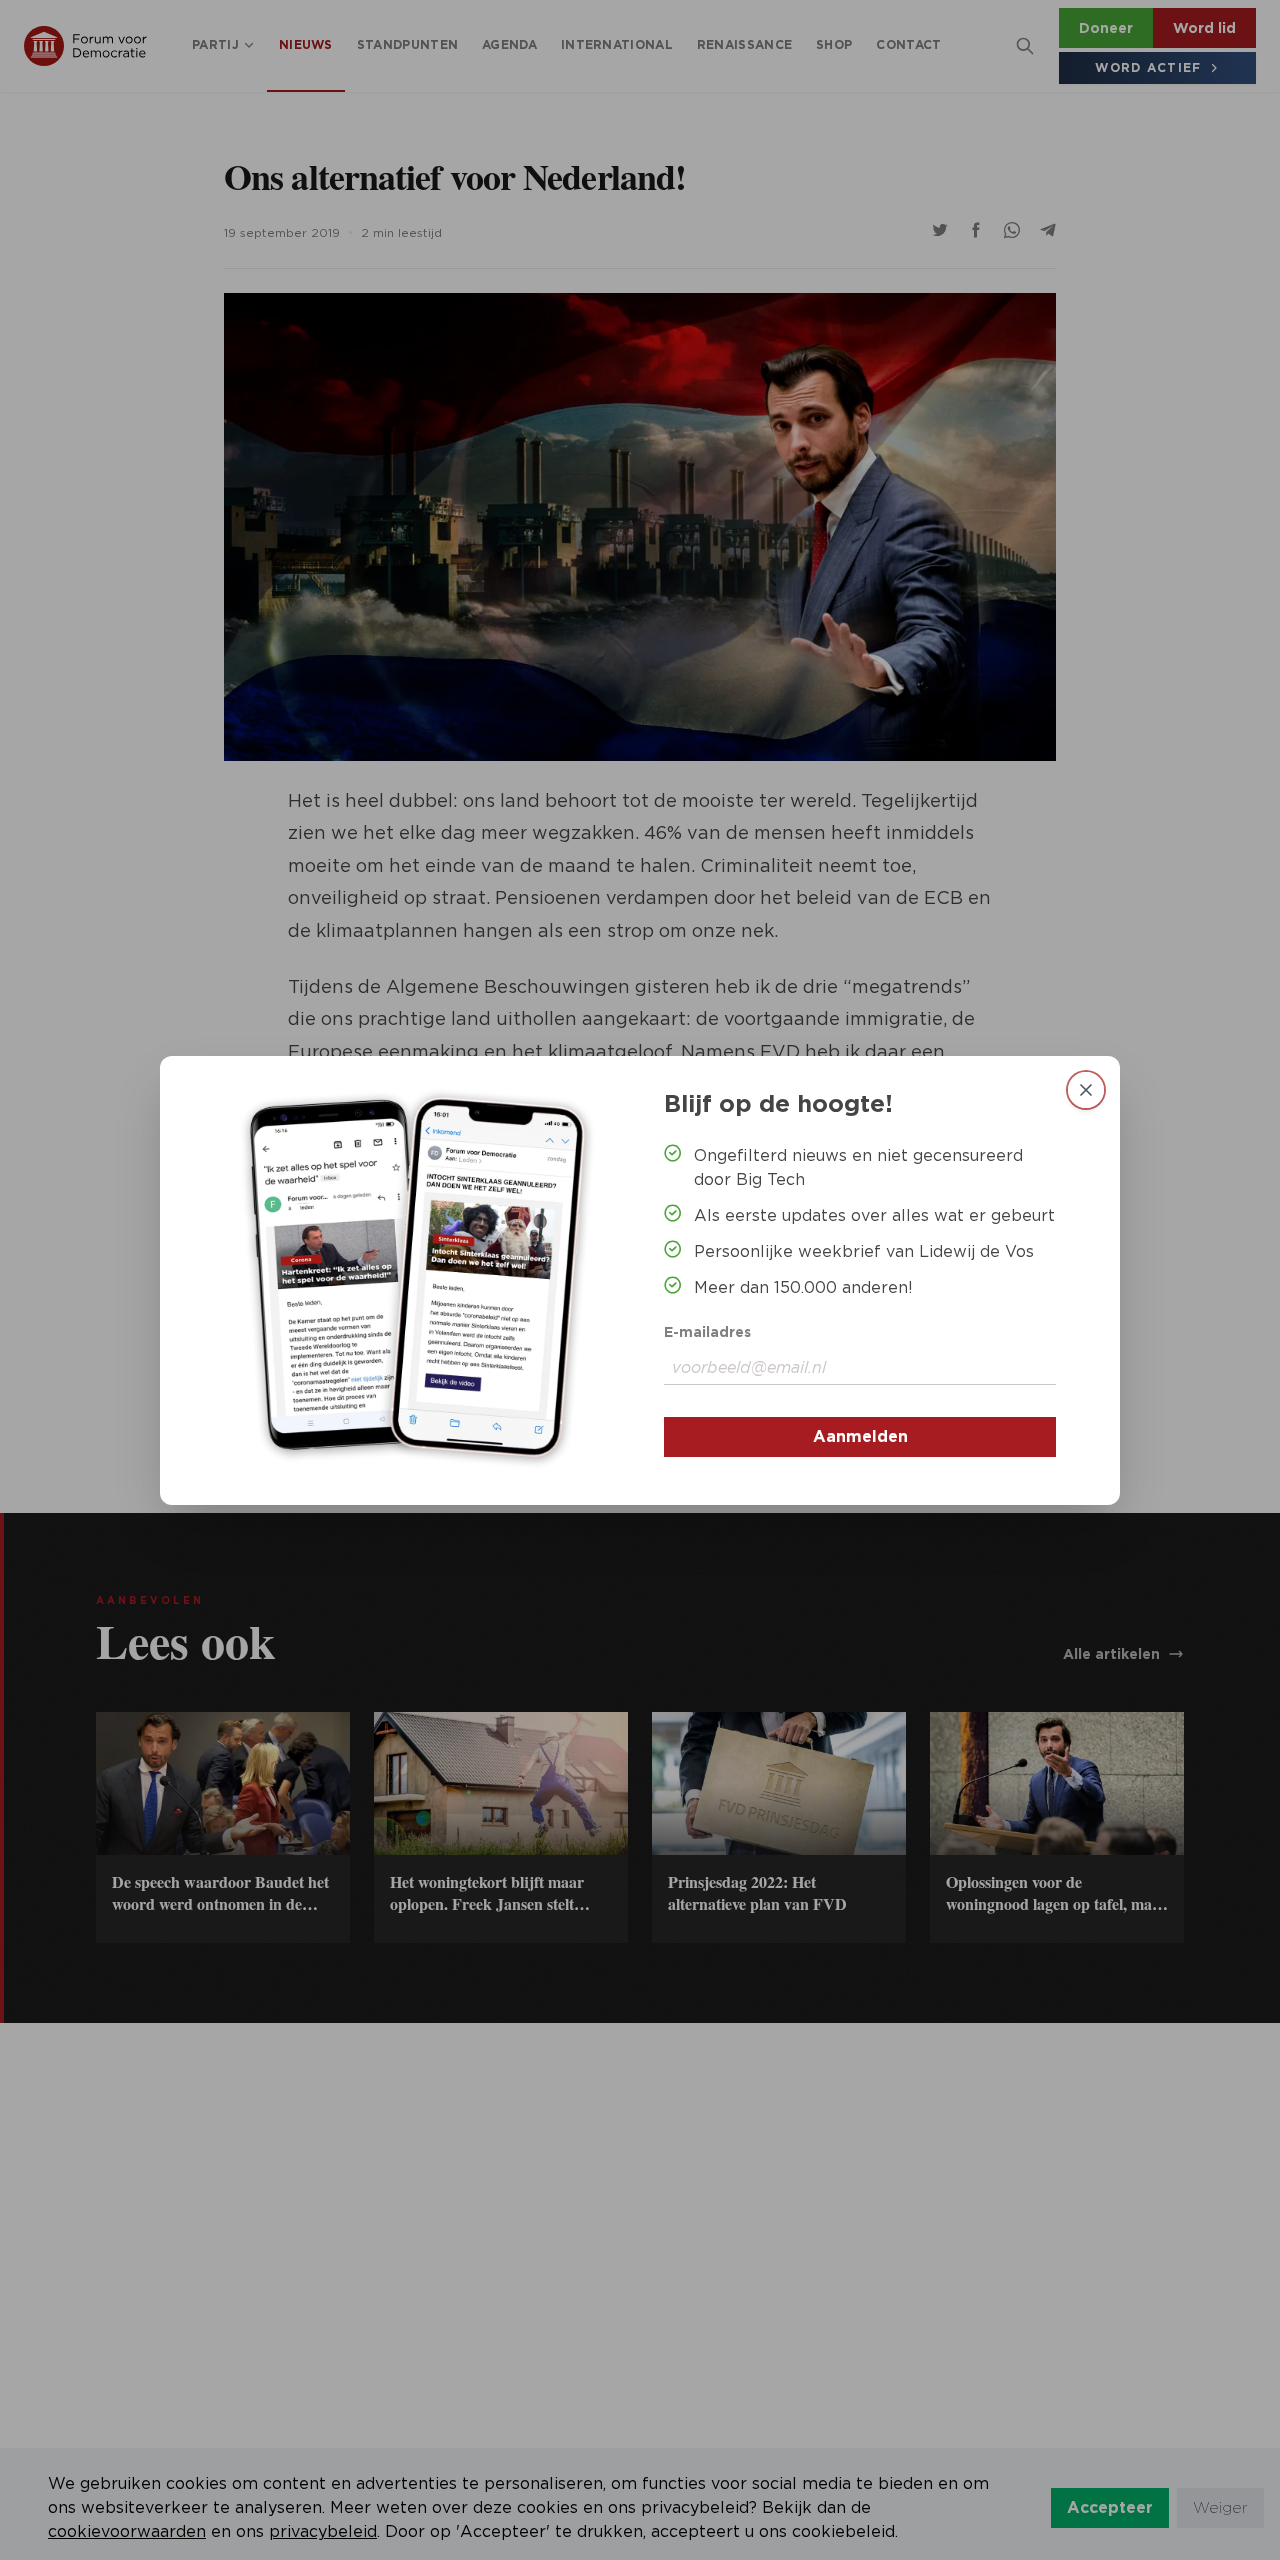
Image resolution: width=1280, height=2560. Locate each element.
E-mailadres (707, 1332)
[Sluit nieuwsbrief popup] (1086, 1090)
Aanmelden (860, 1436)
